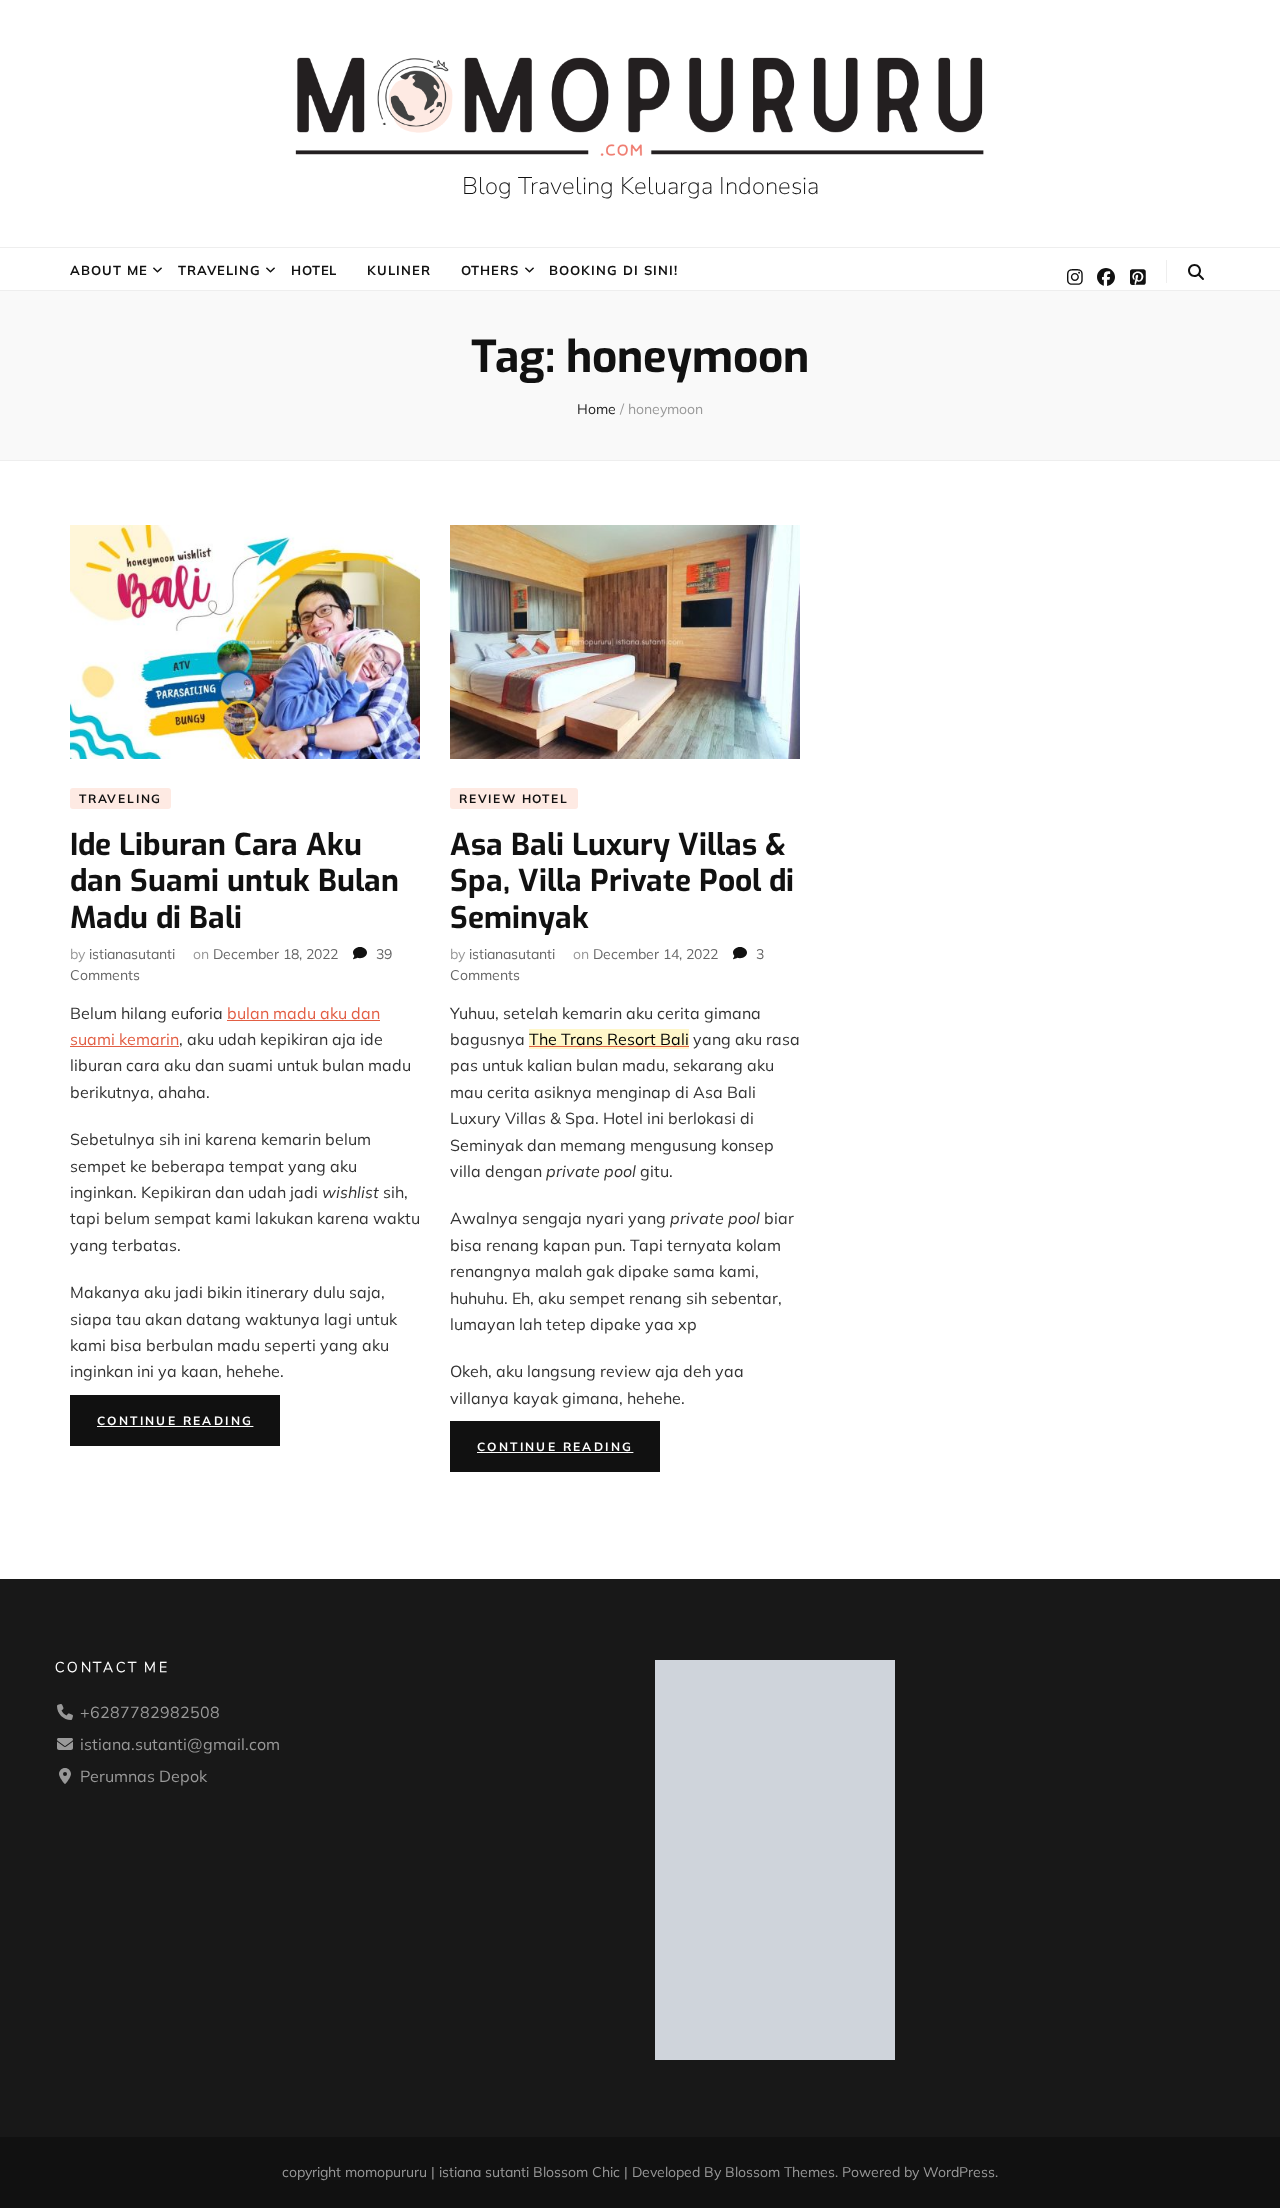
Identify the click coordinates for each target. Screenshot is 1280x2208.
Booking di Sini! (613, 270)
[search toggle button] (1196, 272)
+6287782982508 (150, 1712)
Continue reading (188, 1424)
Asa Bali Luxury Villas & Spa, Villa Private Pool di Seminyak (622, 881)
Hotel (314, 270)
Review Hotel (514, 798)
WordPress (959, 2172)
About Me (109, 270)
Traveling (219, 270)
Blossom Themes (780, 2172)
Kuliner (399, 270)
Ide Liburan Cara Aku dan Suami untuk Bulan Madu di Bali (234, 881)
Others (490, 270)
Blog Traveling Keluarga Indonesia (640, 186)
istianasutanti (132, 954)
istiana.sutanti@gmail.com (180, 1744)
